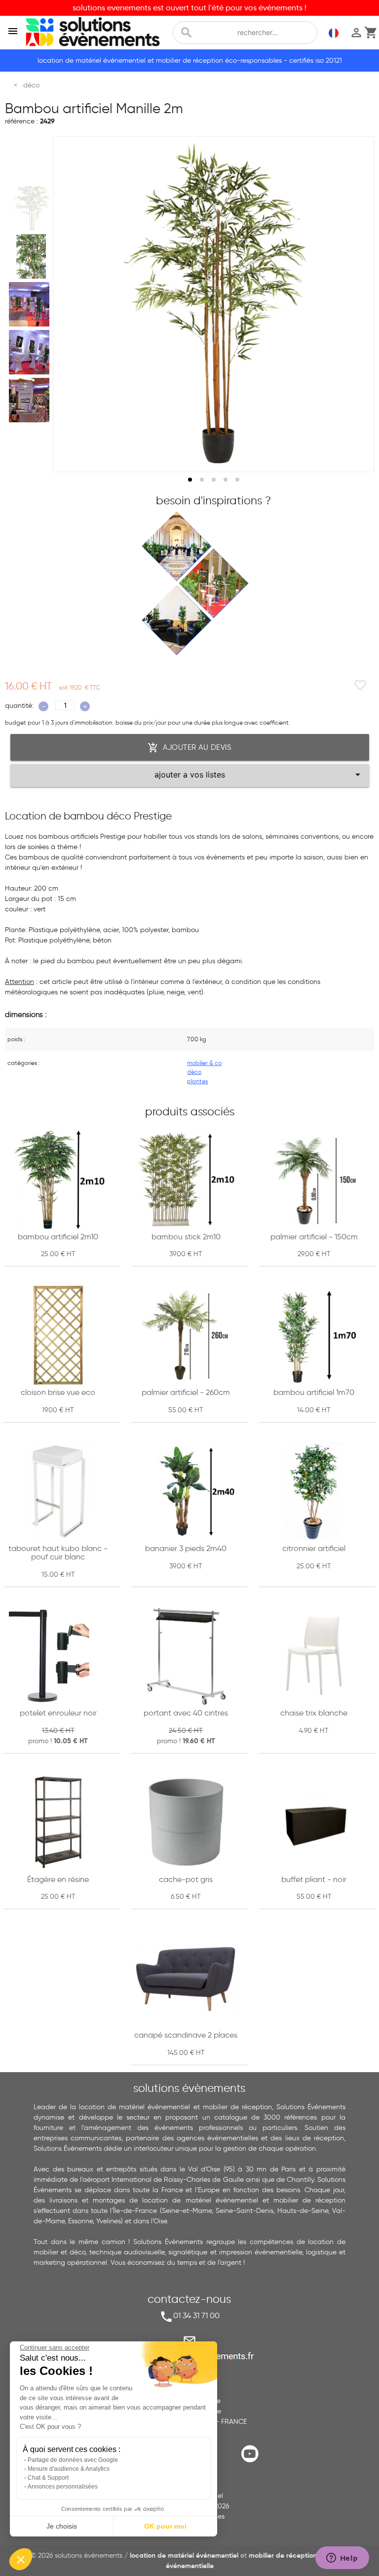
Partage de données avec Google (73, 2460)
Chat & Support (48, 2478)
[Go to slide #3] (31, 304)
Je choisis (62, 2526)
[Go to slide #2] (31, 256)
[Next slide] (357, 304)
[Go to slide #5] (31, 400)
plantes (197, 1081)
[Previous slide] (70, 304)
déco (194, 1072)
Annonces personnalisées (63, 2487)
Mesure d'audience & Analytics (69, 2469)
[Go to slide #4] (31, 352)
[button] (21, 2559)
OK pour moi (165, 2526)
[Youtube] (252, 2462)
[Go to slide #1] (31, 208)
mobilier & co (204, 1063)
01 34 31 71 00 (196, 2315)
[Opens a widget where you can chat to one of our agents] (342, 2559)
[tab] (190, 480)
